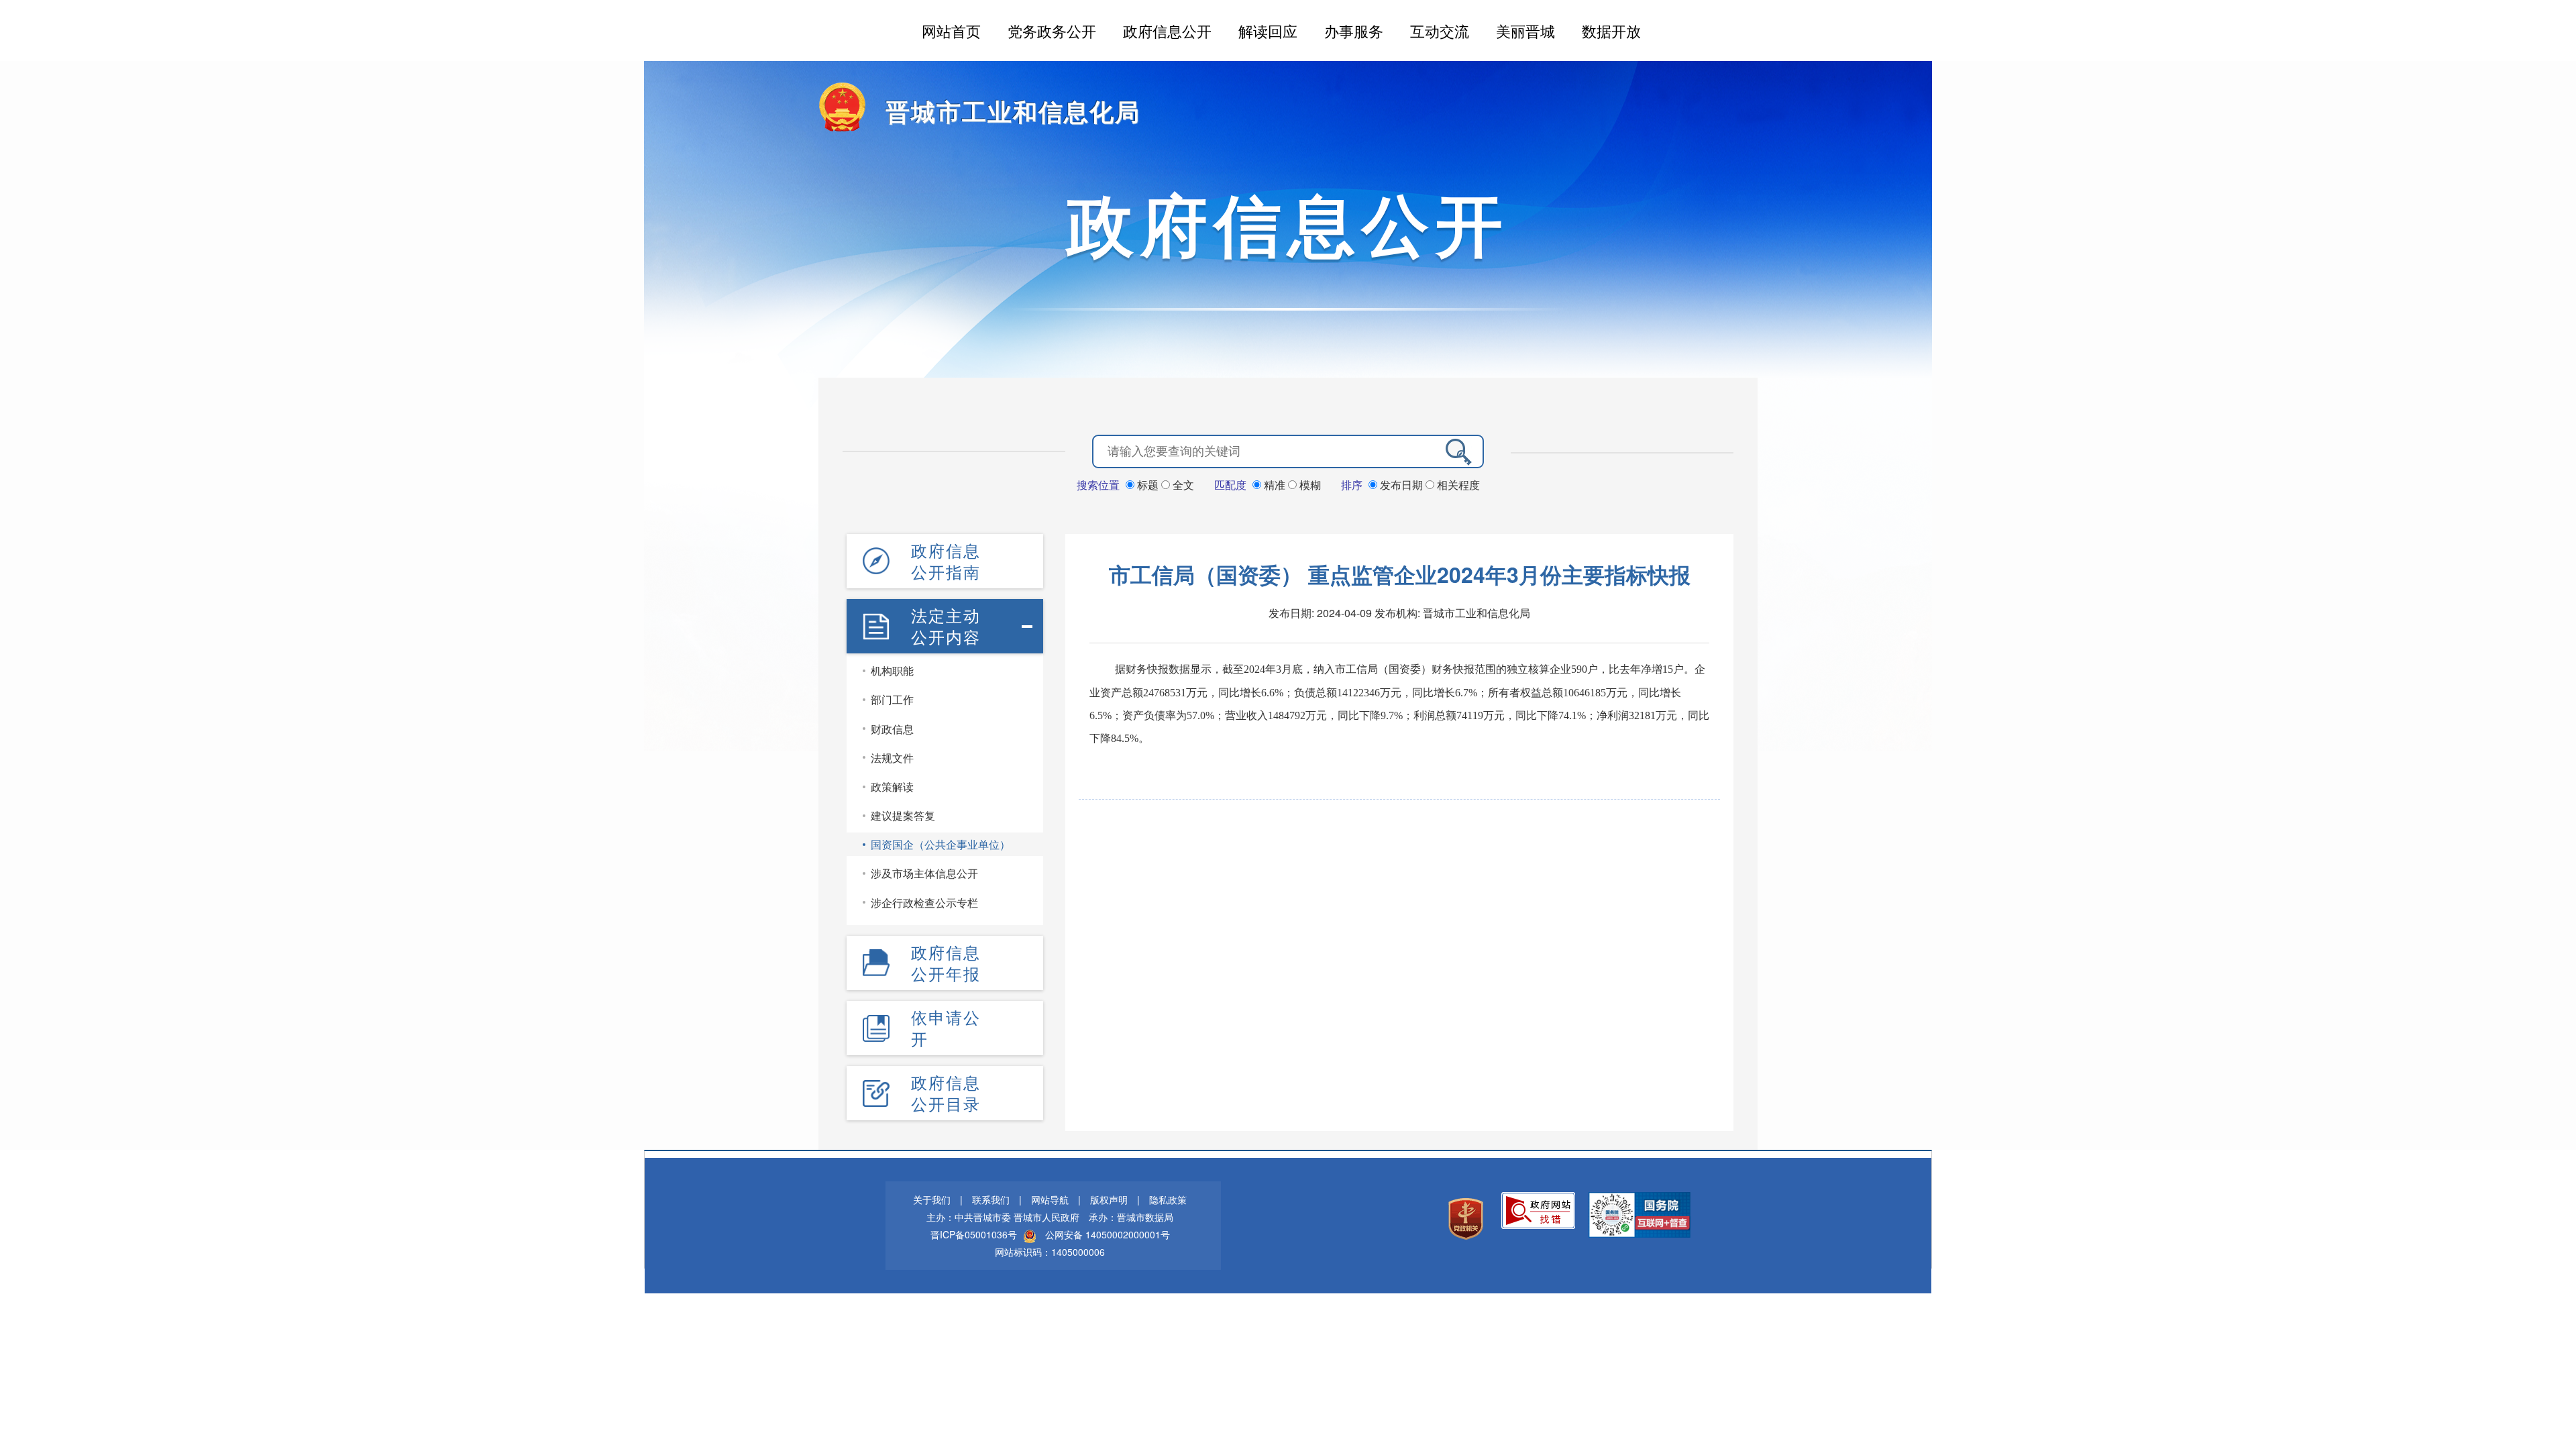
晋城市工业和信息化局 (1013, 111)
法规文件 (892, 758)
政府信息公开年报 (946, 963)
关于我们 (932, 1199)
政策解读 (892, 787)
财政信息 (892, 729)
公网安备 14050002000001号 (1108, 1234)
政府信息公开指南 (946, 561)
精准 (1275, 485)
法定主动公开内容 (946, 626)
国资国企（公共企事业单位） (941, 844)
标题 (1148, 485)
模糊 (1309, 485)
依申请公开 (946, 1028)
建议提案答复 (903, 815)
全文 (1182, 485)
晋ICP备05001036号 (974, 1234)
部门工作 (892, 699)
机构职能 (892, 670)
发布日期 (1401, 485)
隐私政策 (1168, 1199)
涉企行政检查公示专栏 (924, 903)
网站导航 (1050, 1199)
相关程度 (1457, 485)
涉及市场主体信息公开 (924, 873)
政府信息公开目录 (946, 1093)
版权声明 (1109, 1199)
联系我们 (991, 1199)
